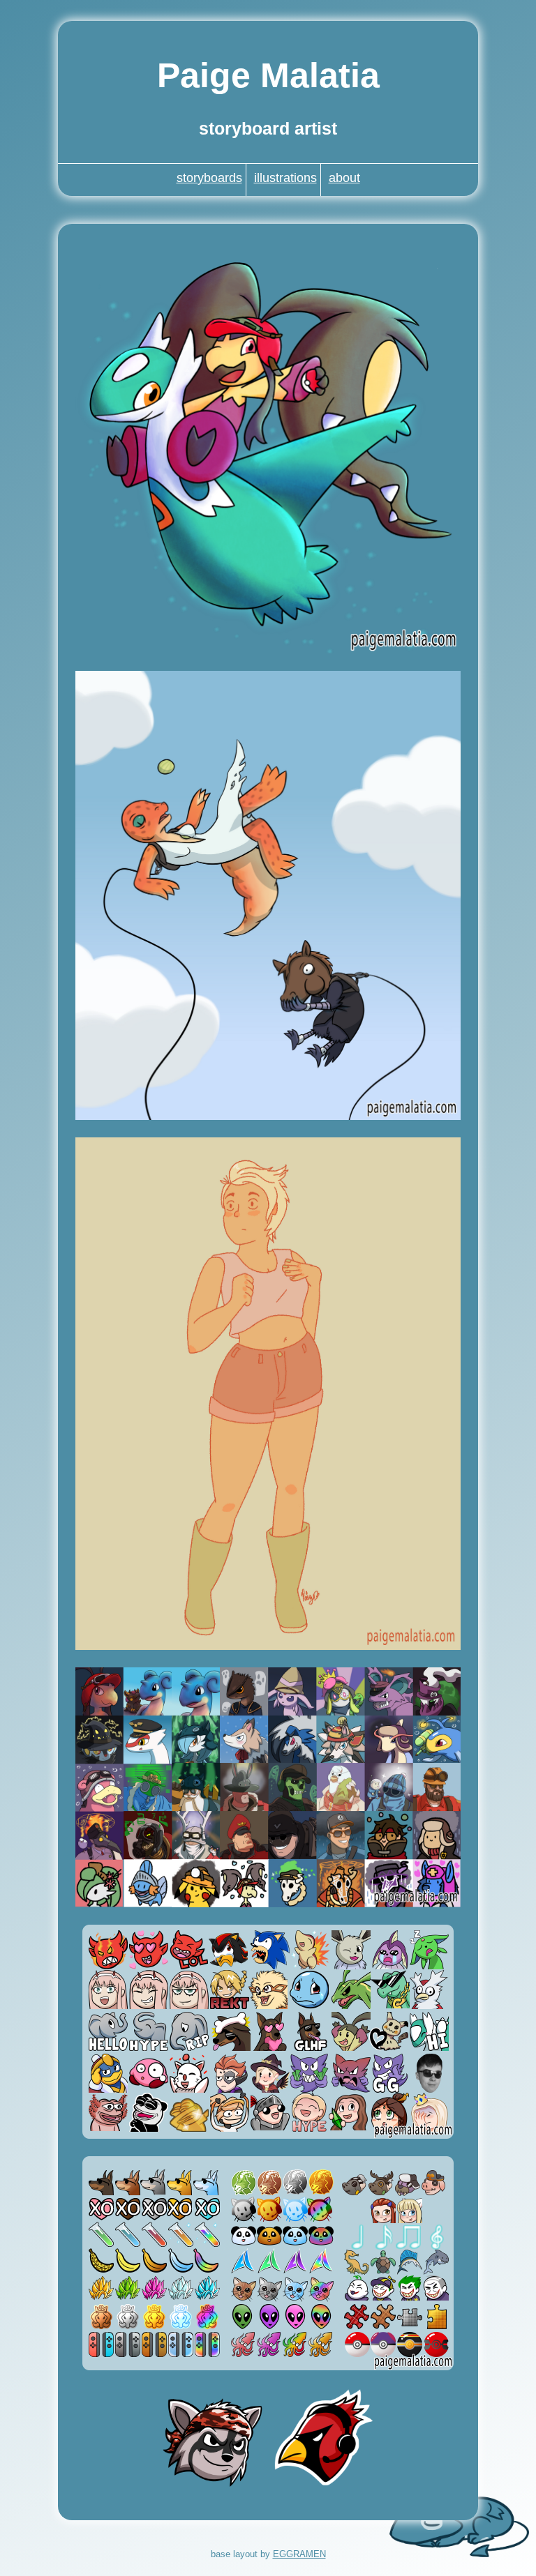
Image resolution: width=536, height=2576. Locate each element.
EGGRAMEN (299, 2554)
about (344, 178)
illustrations (285, 178)
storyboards (209, 178)
